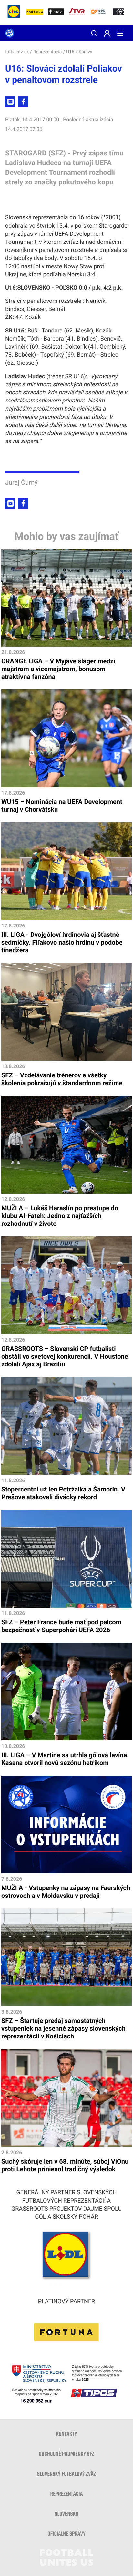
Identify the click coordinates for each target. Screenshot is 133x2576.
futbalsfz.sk (17, 52)
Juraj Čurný (21, 482)
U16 (70, 52)
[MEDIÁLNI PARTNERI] (121, 13)
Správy (86, 52)
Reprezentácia (47, 52)
